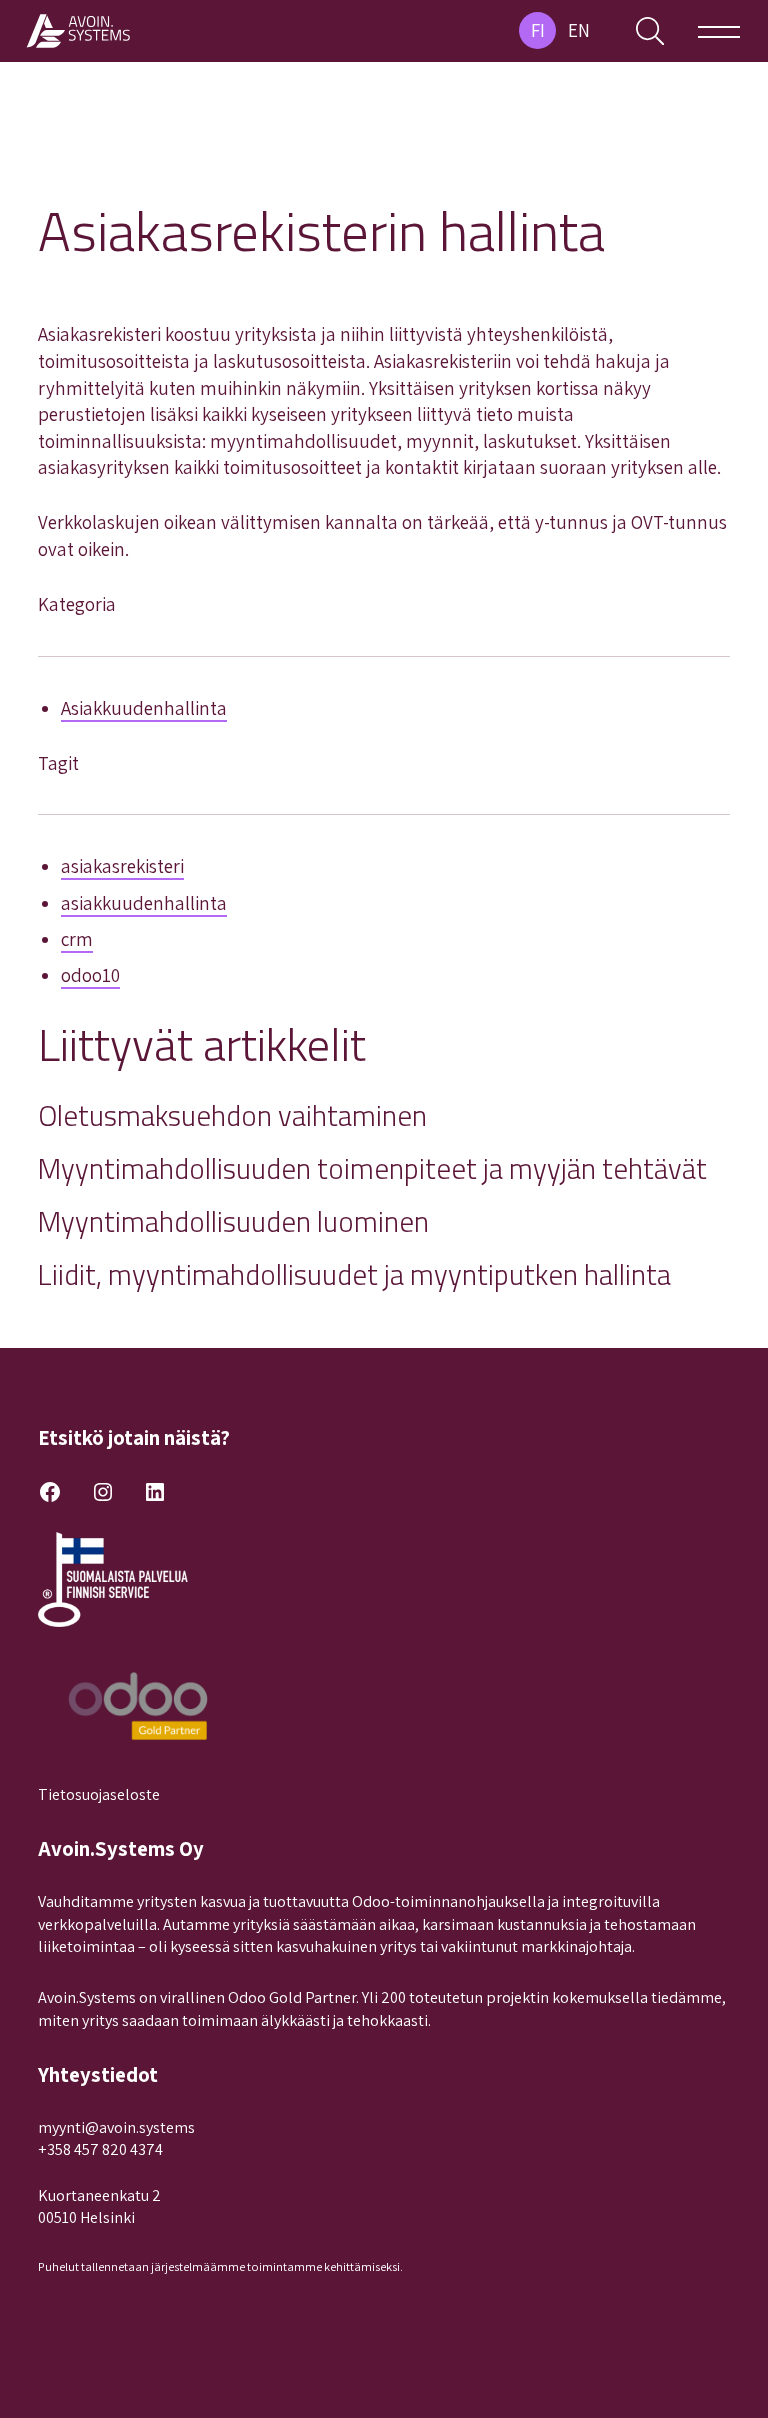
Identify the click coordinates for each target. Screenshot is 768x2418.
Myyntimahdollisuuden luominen (233, 1221)
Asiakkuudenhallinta (144, 708)
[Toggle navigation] (719, 31)
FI (538, 30)
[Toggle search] (650, 31)
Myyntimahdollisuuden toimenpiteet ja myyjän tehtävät (372, 1168)
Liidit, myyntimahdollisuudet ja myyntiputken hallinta (354, 1274)
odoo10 (90, 975)
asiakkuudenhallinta (144, 903)
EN (579, 30)
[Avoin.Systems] (80, 31)
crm (77, 939)
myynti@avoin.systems (116, 2127)
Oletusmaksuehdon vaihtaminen (232, 1115)
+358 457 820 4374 (100, 2149)
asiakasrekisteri (122, 866)
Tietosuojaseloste (99, 1794)
